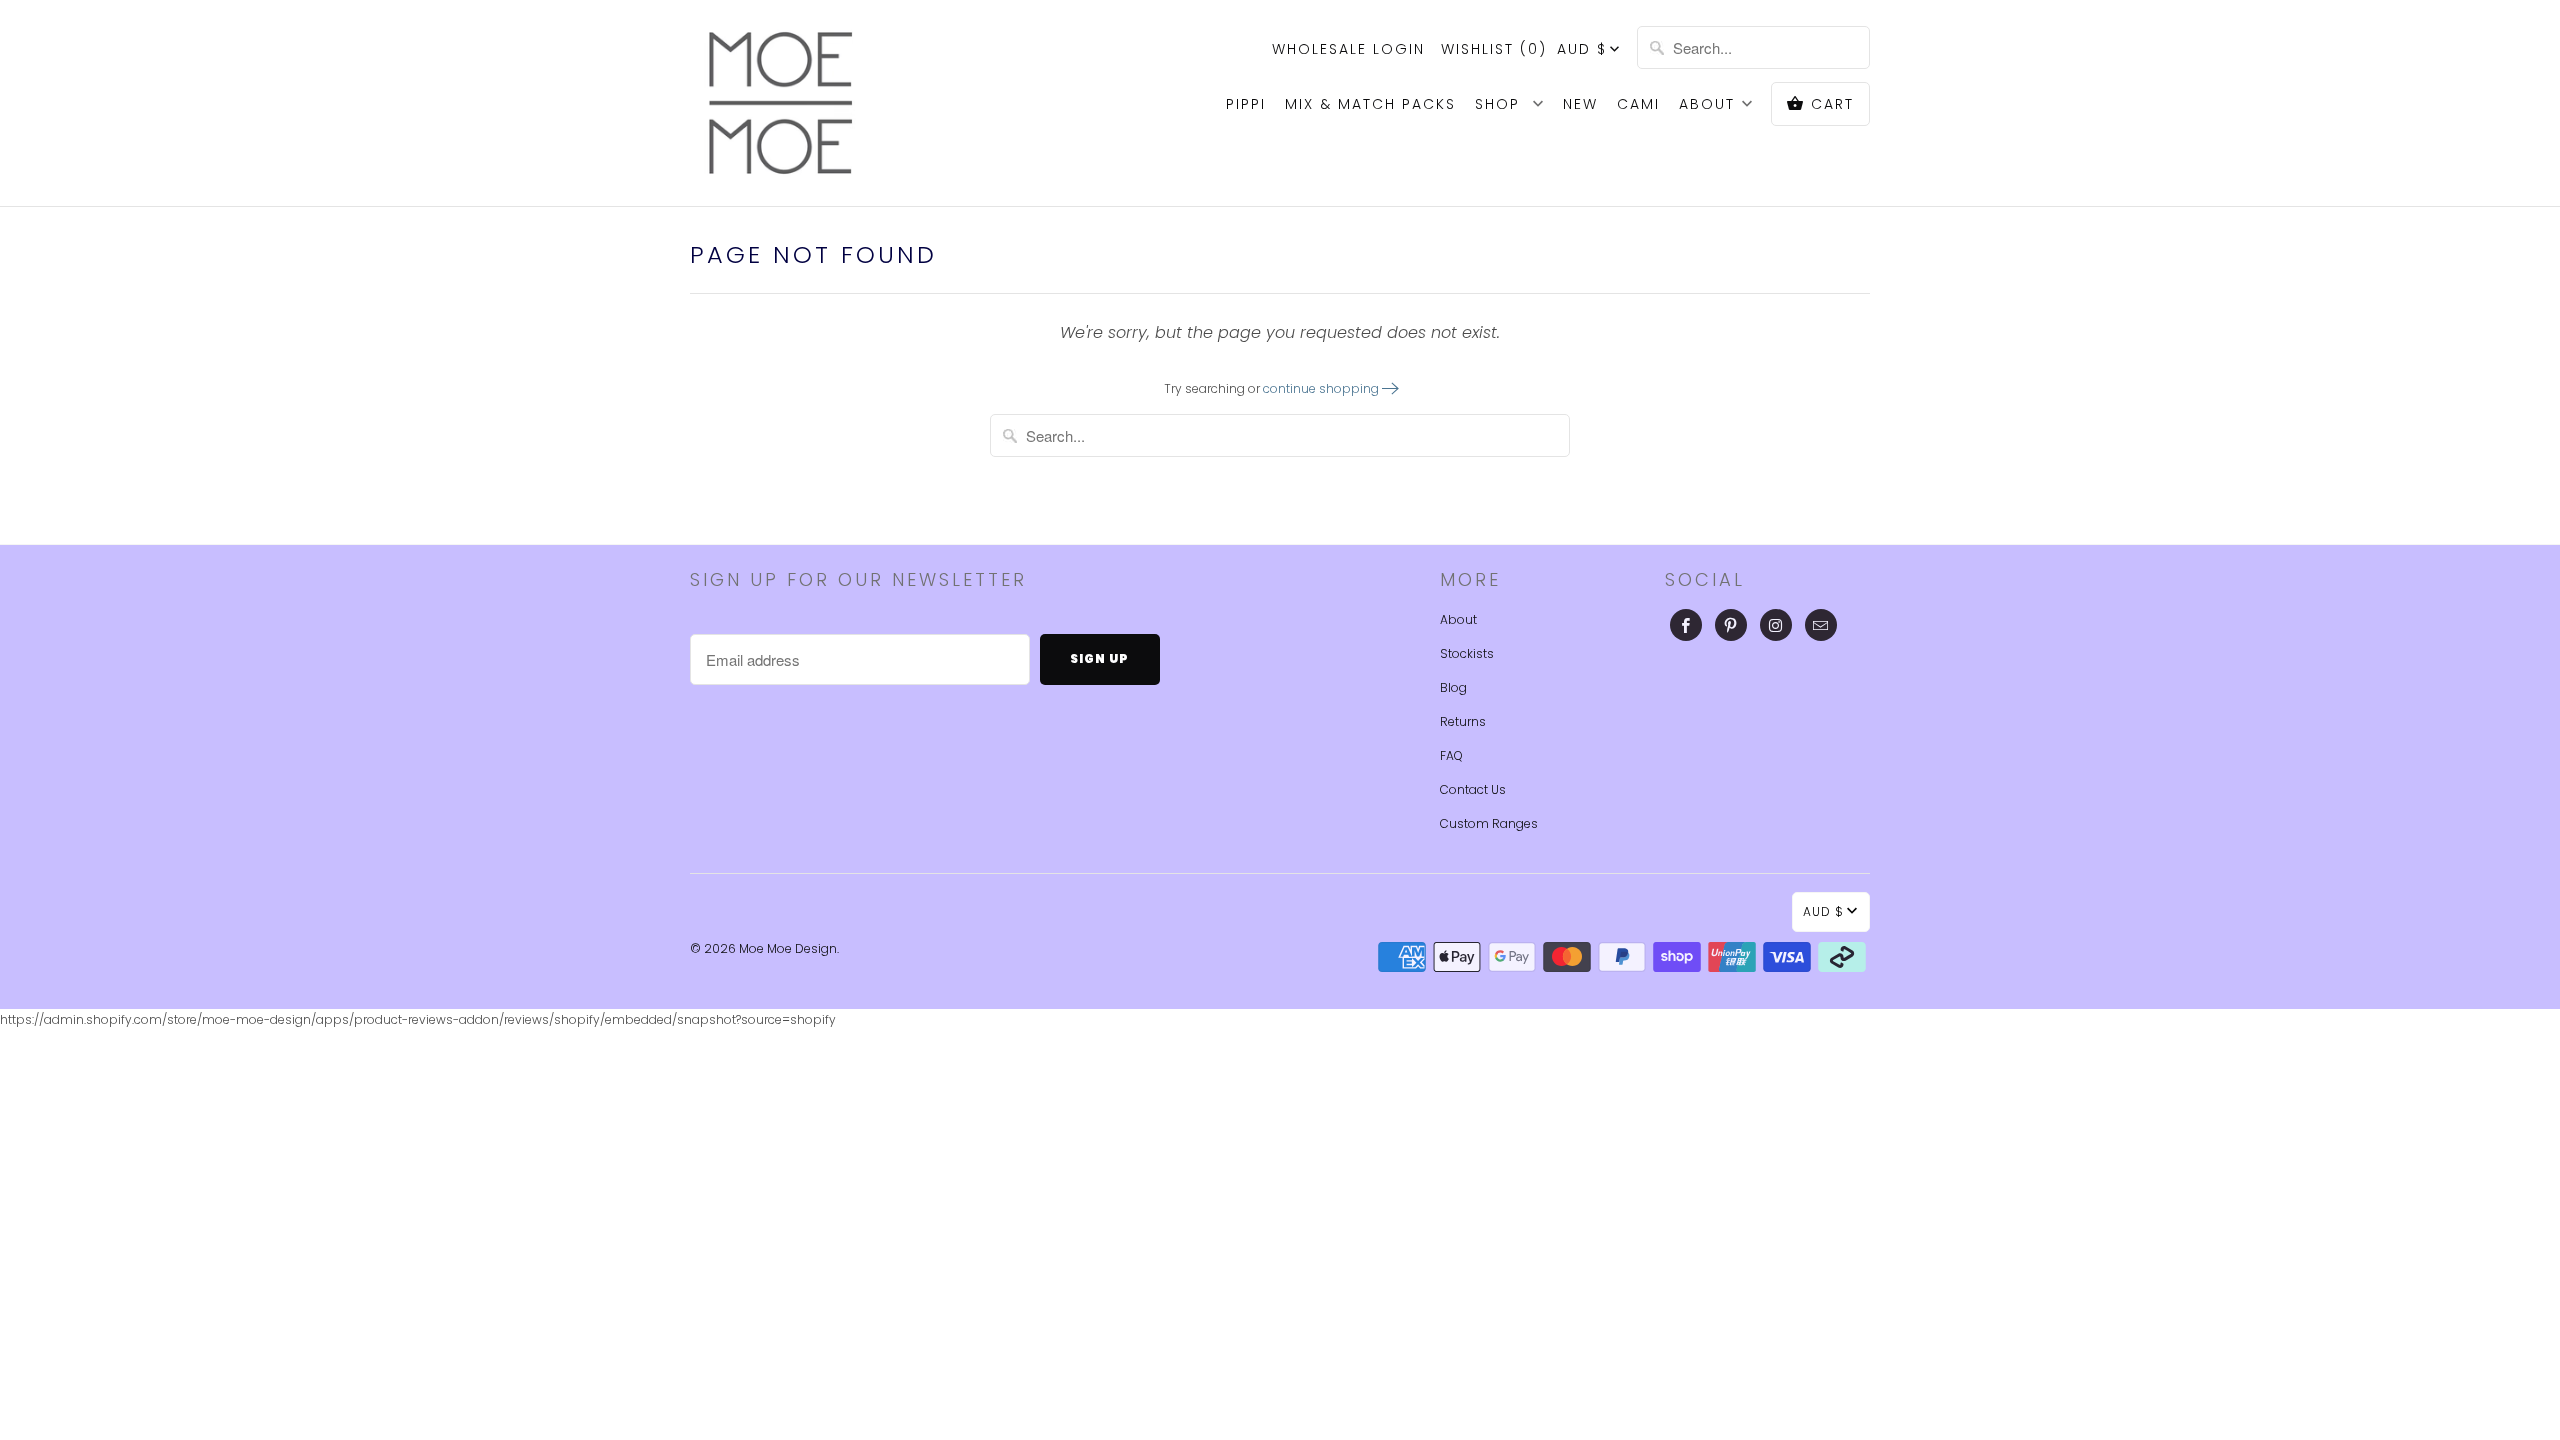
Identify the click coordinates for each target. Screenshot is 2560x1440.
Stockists (1467, 653)
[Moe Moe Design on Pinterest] (1731, 625)
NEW (1580, 104)
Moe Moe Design (788, 948)
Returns (1463, 721)
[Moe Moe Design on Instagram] (1776, 625)
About (1458, 619)
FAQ (1451, 755)
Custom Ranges (1489, 823)
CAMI (1638, 104)
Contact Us (1473, 789)
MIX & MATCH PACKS (1370, 104)
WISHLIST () (1494, 49)
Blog (1453, 687)
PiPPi (1246, 104)
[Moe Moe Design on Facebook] (1686, 625)
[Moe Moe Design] (780, 103)
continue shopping (1322, 388)
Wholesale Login (1348, 49)
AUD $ (1582, 49)
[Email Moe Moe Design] (1821, 625)
